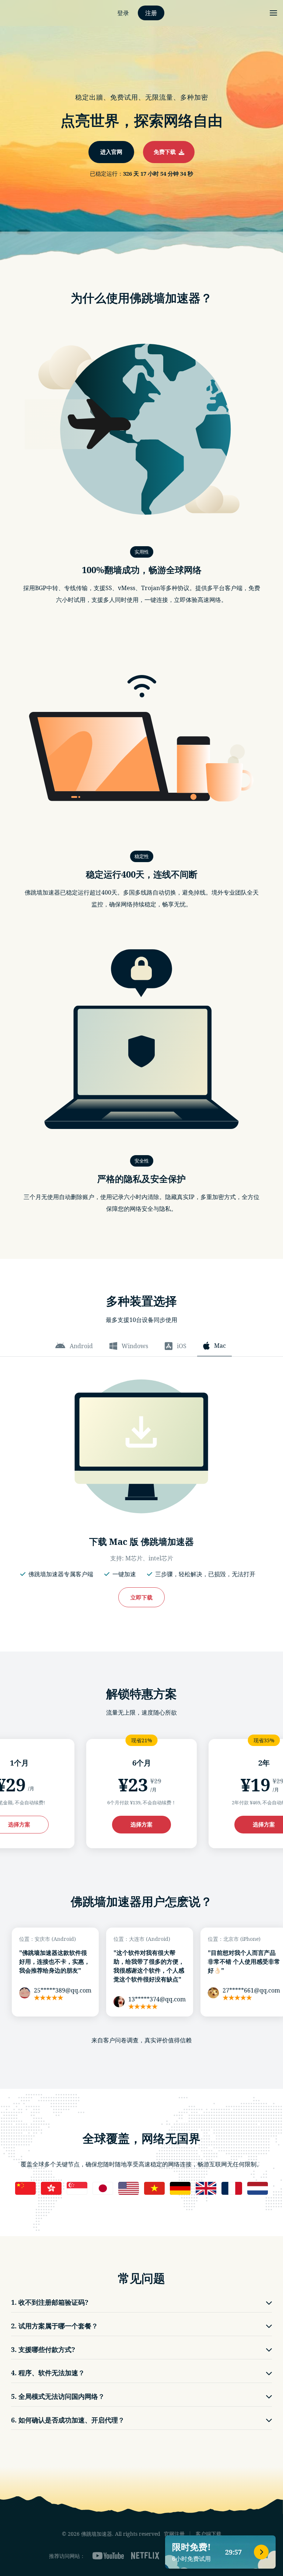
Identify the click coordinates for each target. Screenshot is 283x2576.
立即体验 (141, 1319)
